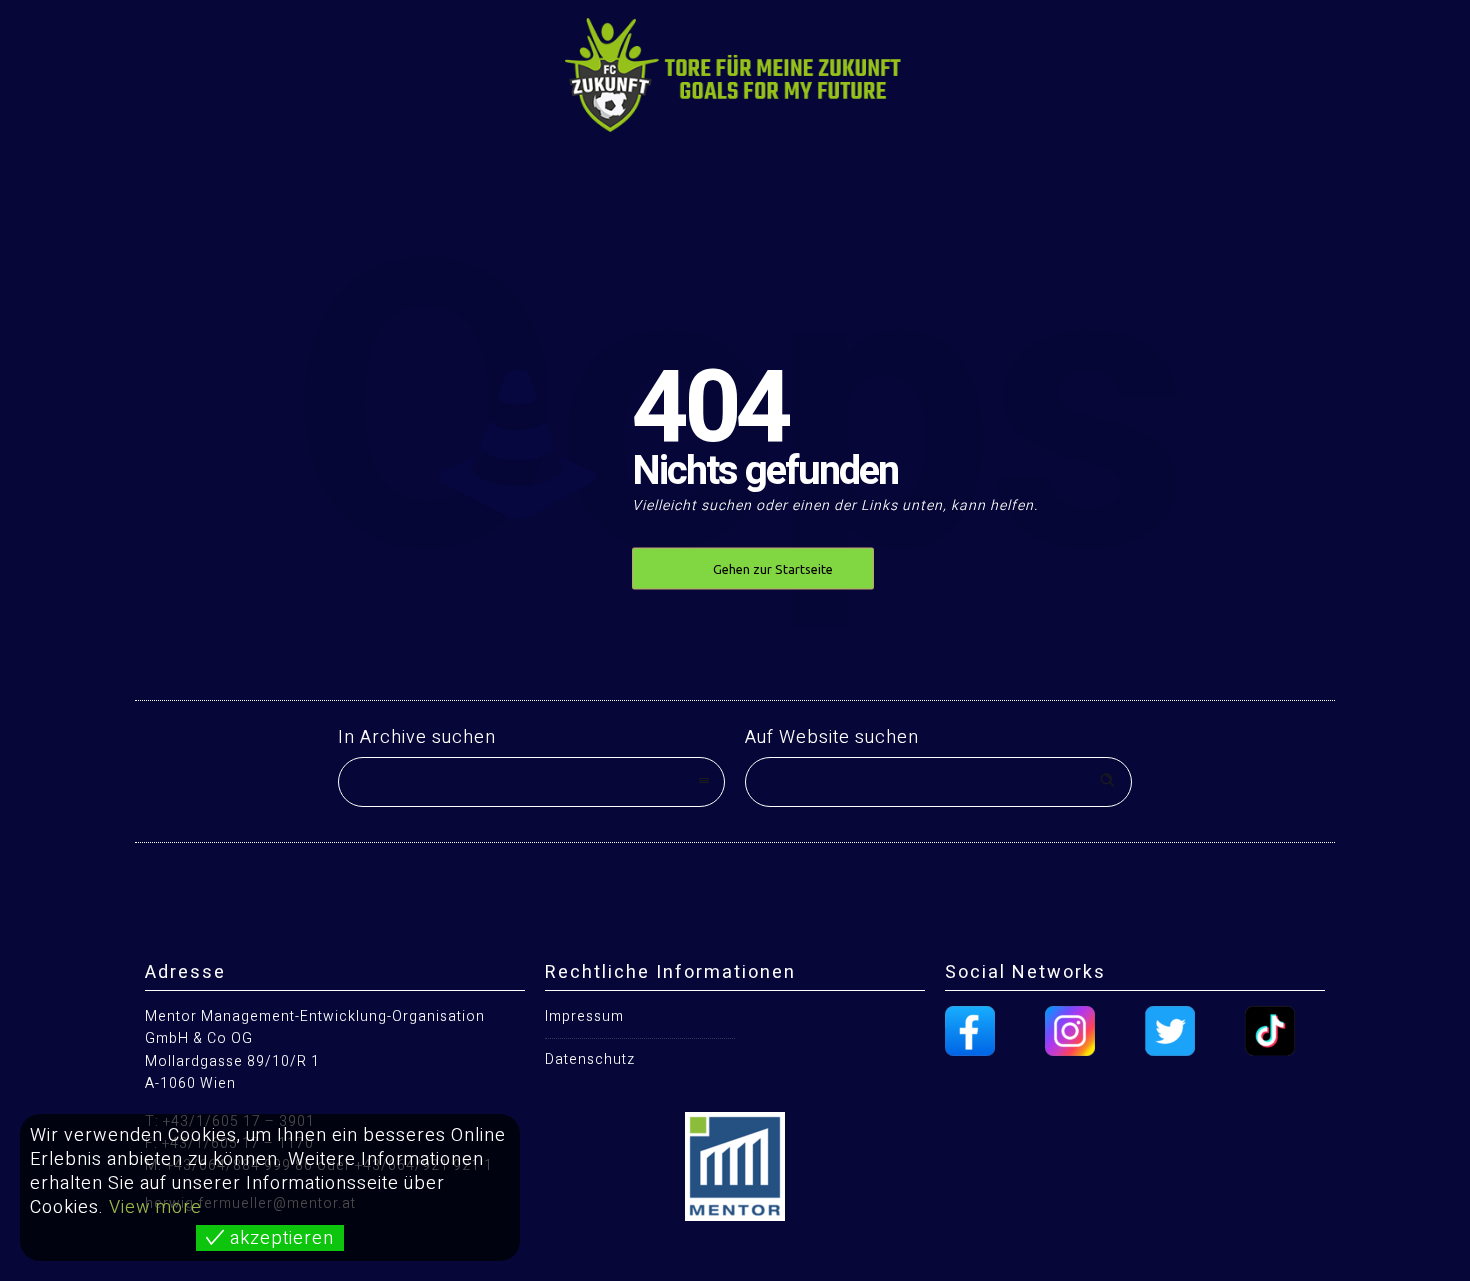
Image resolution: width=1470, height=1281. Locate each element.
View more (155, 1207)
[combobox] (531, 782)
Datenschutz (590, 1059)
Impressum (584, 1016)
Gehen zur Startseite (773, 569)
